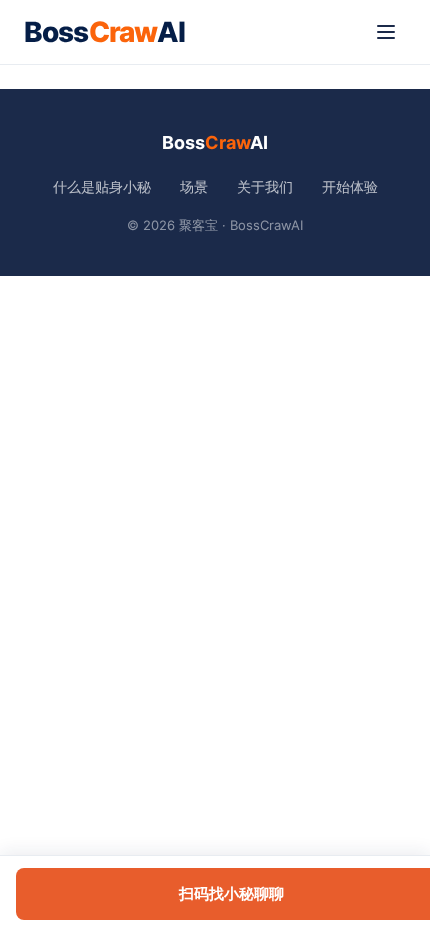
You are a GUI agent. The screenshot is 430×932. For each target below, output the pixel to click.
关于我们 (265, 186)
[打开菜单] (386, 32)
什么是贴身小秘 (102, 186)
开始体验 (350, 186)
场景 (194, 186)
